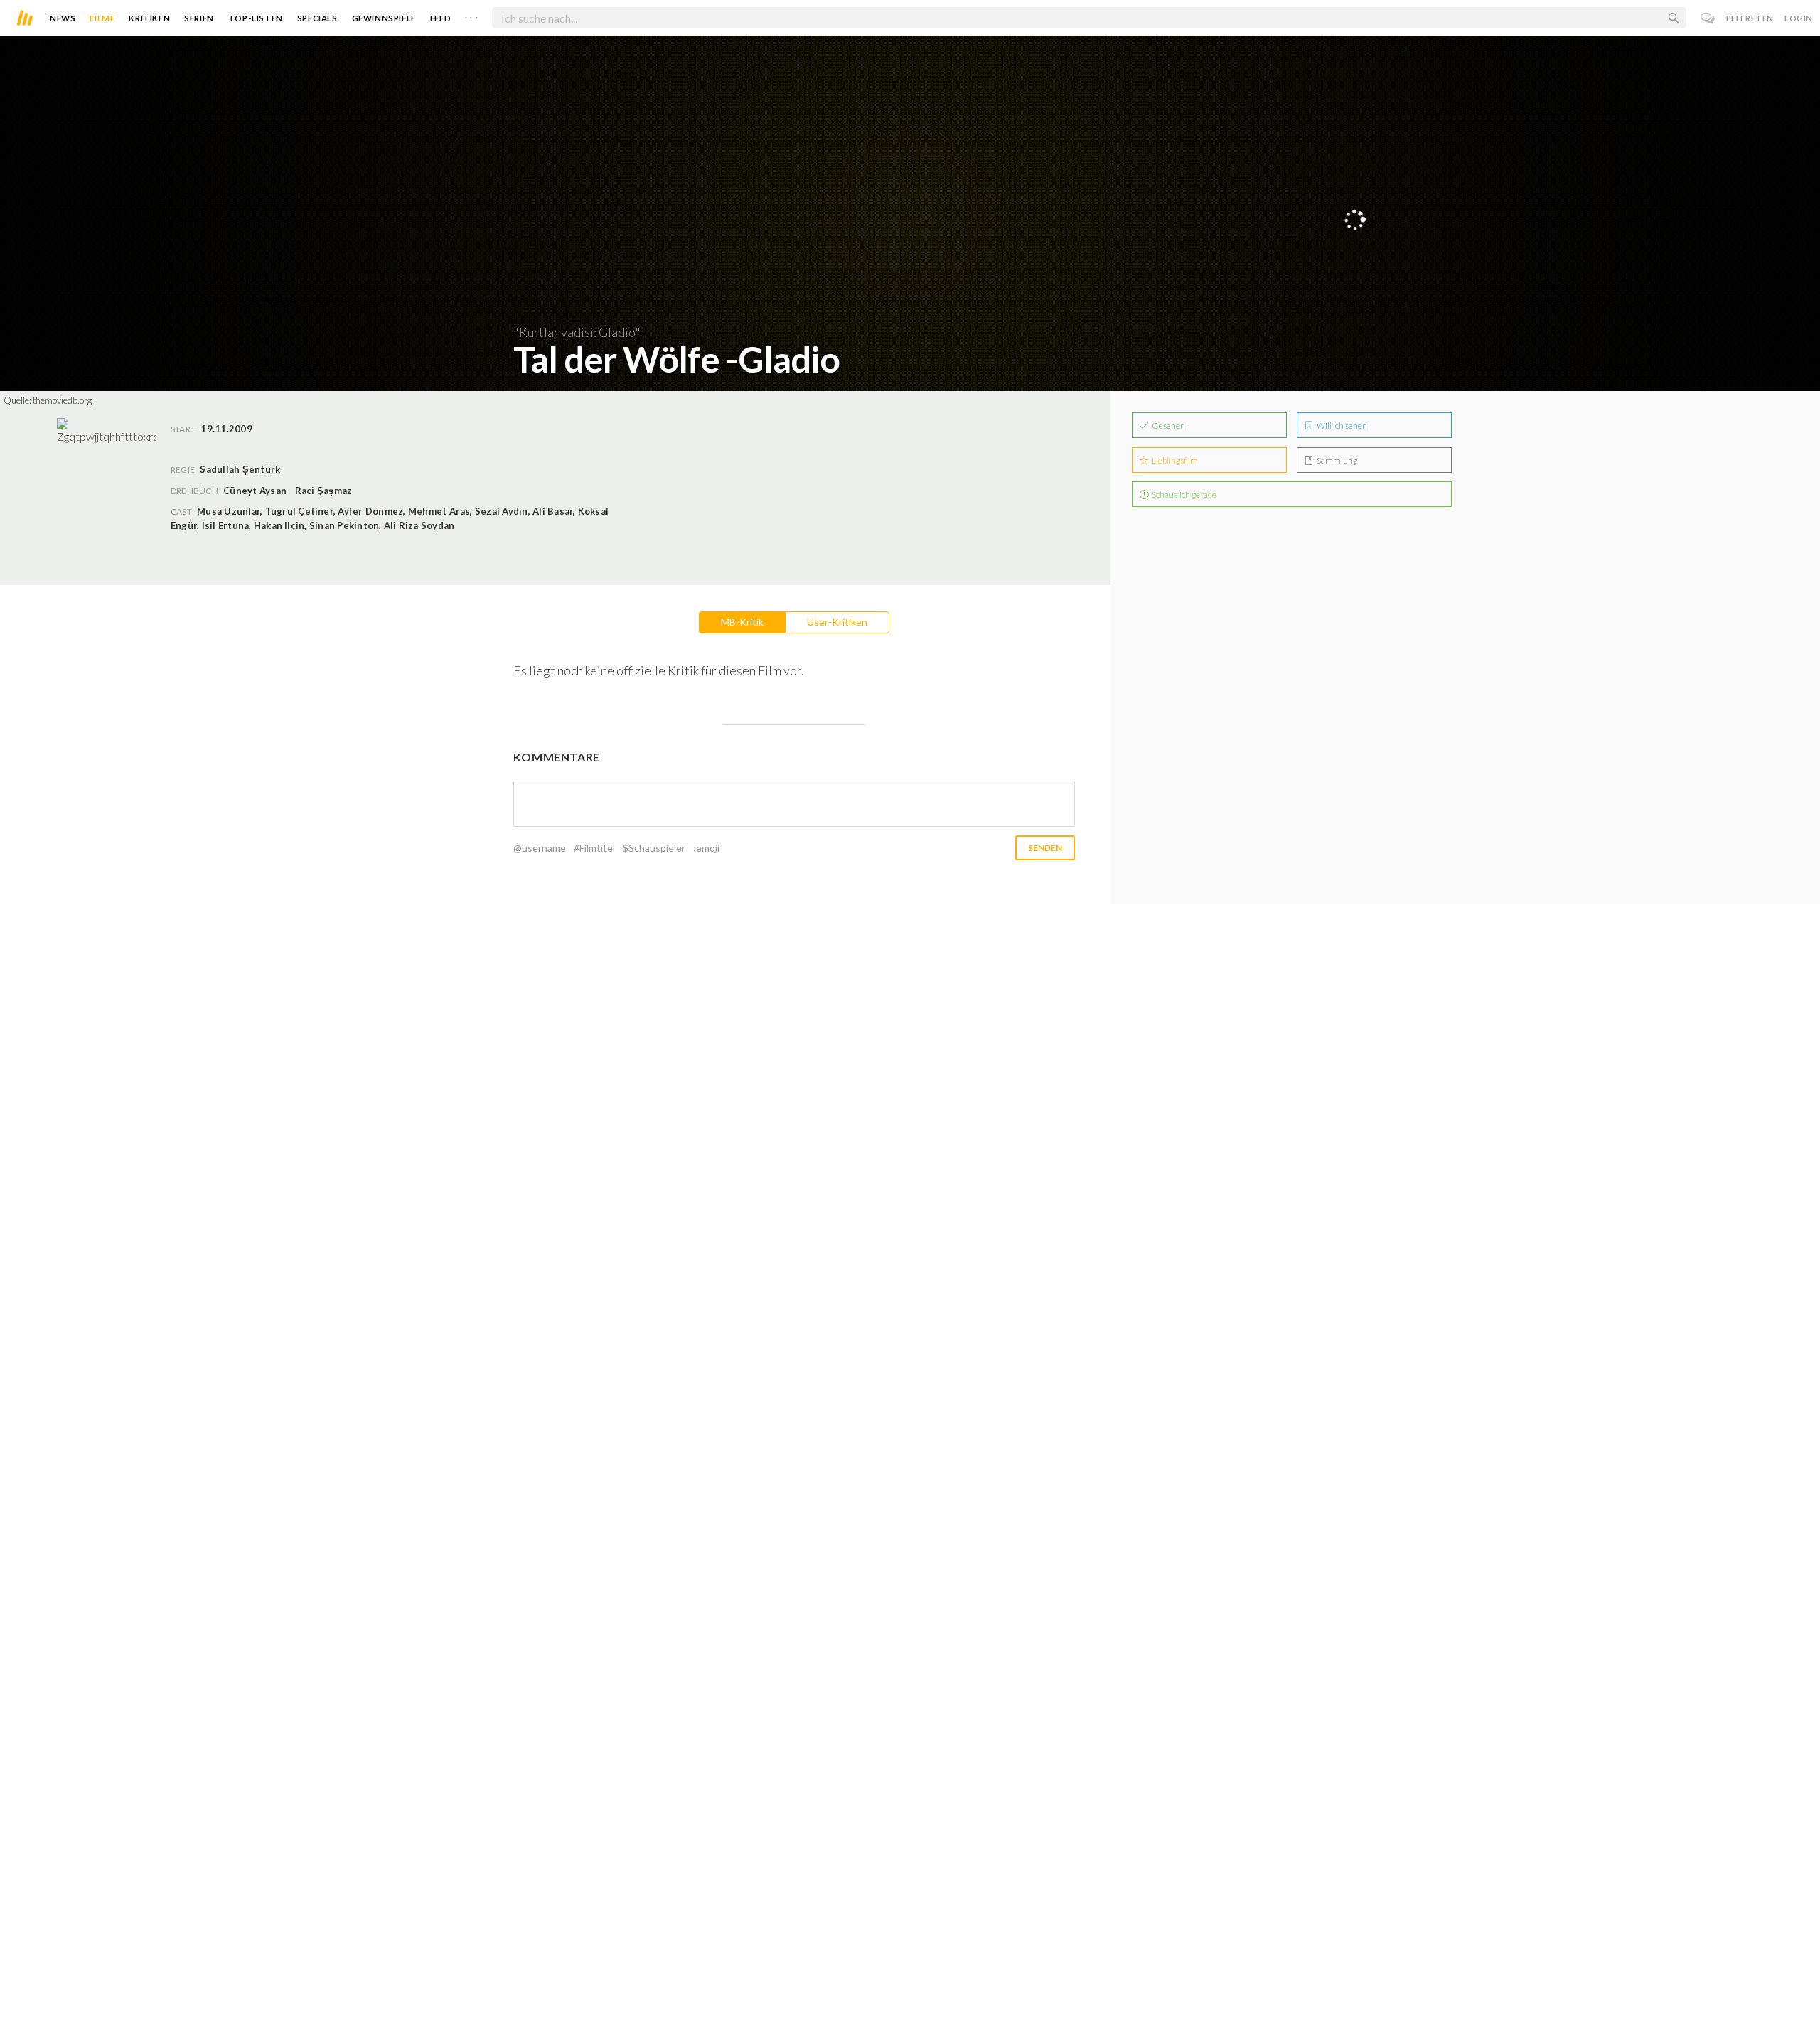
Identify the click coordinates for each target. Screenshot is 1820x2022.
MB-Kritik (742, 622)
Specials (317, 18)
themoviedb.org (62, 400)
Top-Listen (256, 18)
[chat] (1708, 18)
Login (1799, 18)
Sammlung (1336, 460)
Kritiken (149, 18)
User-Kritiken (837, 622)
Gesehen (1168, 426)
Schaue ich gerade (1183, 494)
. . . (471, 15)
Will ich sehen (1341, 426)
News (63, 18)
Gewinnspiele (384, 18)
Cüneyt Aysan (255, 491)
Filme (102, 18)
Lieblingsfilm (1174, 460)
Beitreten (1750, 18)
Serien (199, 18)
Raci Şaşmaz (324, 491)
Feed (440, 18)
